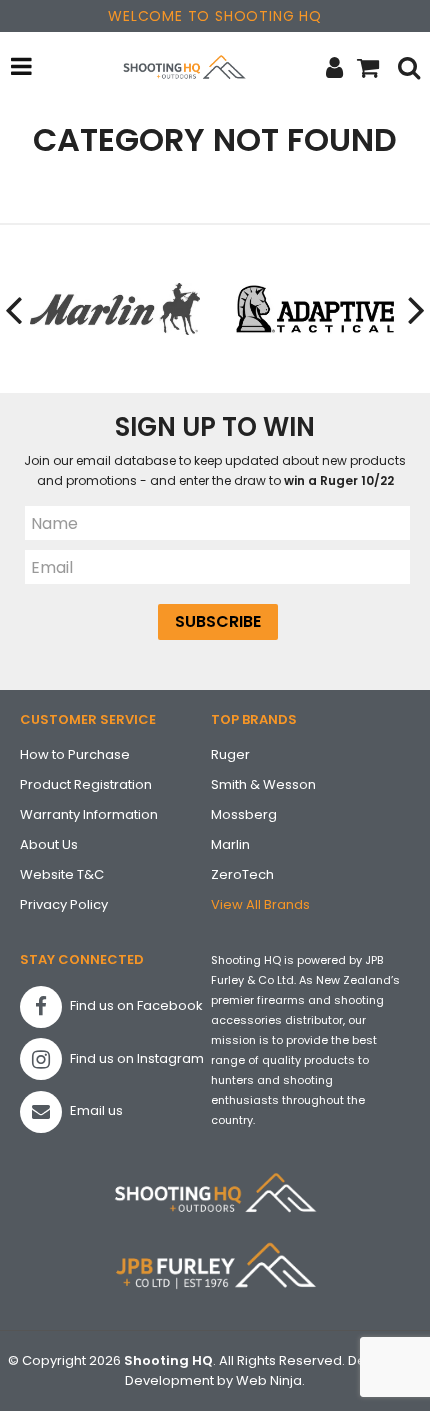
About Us (49, 844)
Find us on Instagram (135, 1058)
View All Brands (260, 904)
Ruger (230, 754)
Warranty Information (89, 814)
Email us (95, 1110)
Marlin (230, 844)
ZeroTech (242, 874)
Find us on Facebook (135, 1005)
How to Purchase (75, 754)
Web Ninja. (270, 1380)
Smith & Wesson (263, 784)
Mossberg (244, 814)
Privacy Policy (64, 904)
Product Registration (86, 784)
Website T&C (62, 874)
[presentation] (15, 309)
